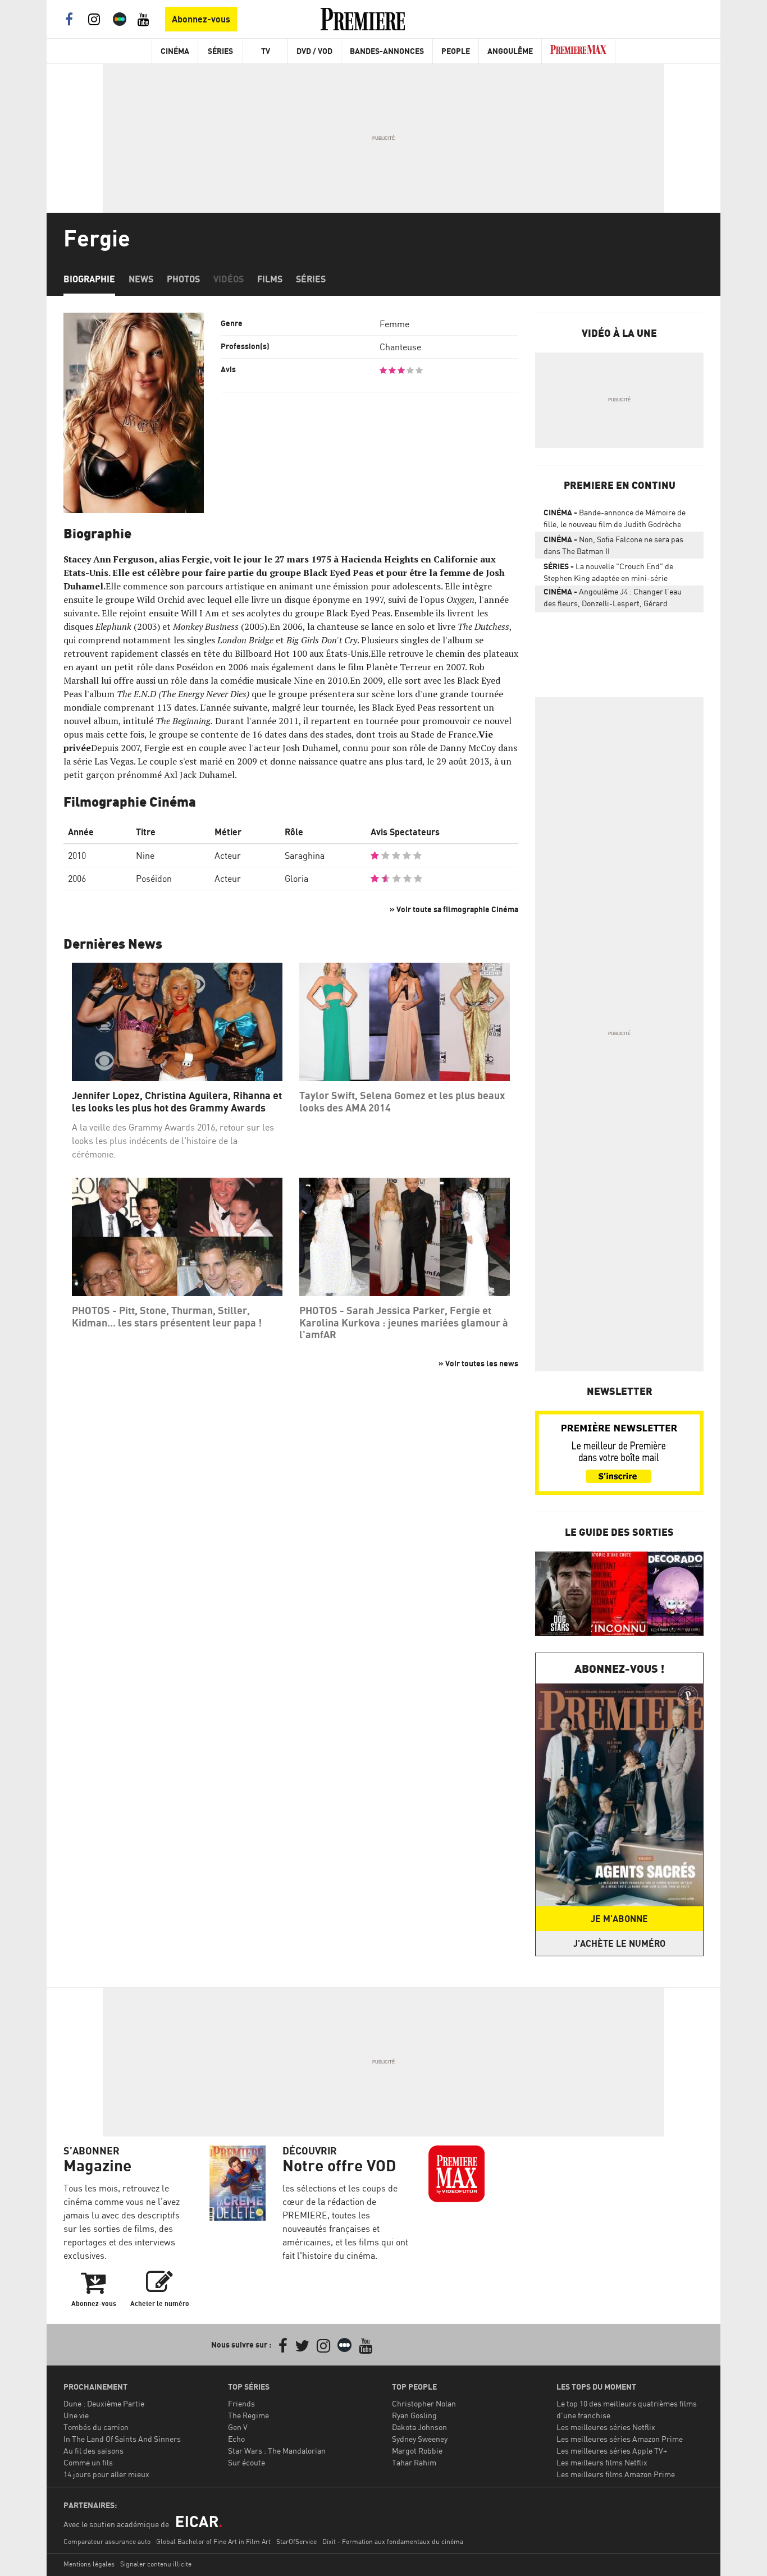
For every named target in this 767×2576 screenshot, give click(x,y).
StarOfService (296, 2541)
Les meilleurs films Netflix (602, 2462)
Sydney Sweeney (420, 2439)
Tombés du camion (96, 2427)
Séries (220, 51)
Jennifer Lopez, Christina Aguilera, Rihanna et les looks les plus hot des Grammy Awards (177, 1102)
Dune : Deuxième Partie (104, 2403)
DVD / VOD (314, 51)
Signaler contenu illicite (156, 2564)
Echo (236, 2439)
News (141, 279)
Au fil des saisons (93, 2451)
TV (266, 51)
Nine (145, 855)
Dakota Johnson (419, 2427)
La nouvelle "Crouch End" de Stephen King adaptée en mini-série (608, 572)
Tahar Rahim (414, 2462)
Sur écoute (246, 2462)
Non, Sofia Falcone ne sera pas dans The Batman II (613, 545)
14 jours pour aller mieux (106, 2474)
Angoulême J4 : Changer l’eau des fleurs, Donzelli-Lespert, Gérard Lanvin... (613, 600)
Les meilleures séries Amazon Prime (620, 2439)
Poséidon (154, 879)
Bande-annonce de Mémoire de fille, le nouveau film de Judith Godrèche (615, 518)
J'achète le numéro (619, 1943)
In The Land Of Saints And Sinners (122, 2439)
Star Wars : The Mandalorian (277, 2451)
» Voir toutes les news (478, 1363)
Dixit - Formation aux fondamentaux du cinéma (393, 2541)
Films (270, 279)
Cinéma (175, 51)
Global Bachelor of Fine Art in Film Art (213, 2541)
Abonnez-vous (201, 19)
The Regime (248, 2415)
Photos (183, 279)
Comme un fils (88, 2462)
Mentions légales (89, 2564)
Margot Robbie (417, 2451)
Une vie (76, 2415)
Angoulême (510, 51)
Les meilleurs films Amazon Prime (616, 2474)
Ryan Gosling (414, 2415)
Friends (241, 2403)
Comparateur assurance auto (107, 2541)
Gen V (238, 2427)
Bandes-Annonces (387, 51)
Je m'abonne (619, 1919)
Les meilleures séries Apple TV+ (612, 2451)
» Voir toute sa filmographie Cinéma (454, 909)
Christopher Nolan (424, 2403)
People (456, 51)
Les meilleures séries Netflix (606, 2427)
